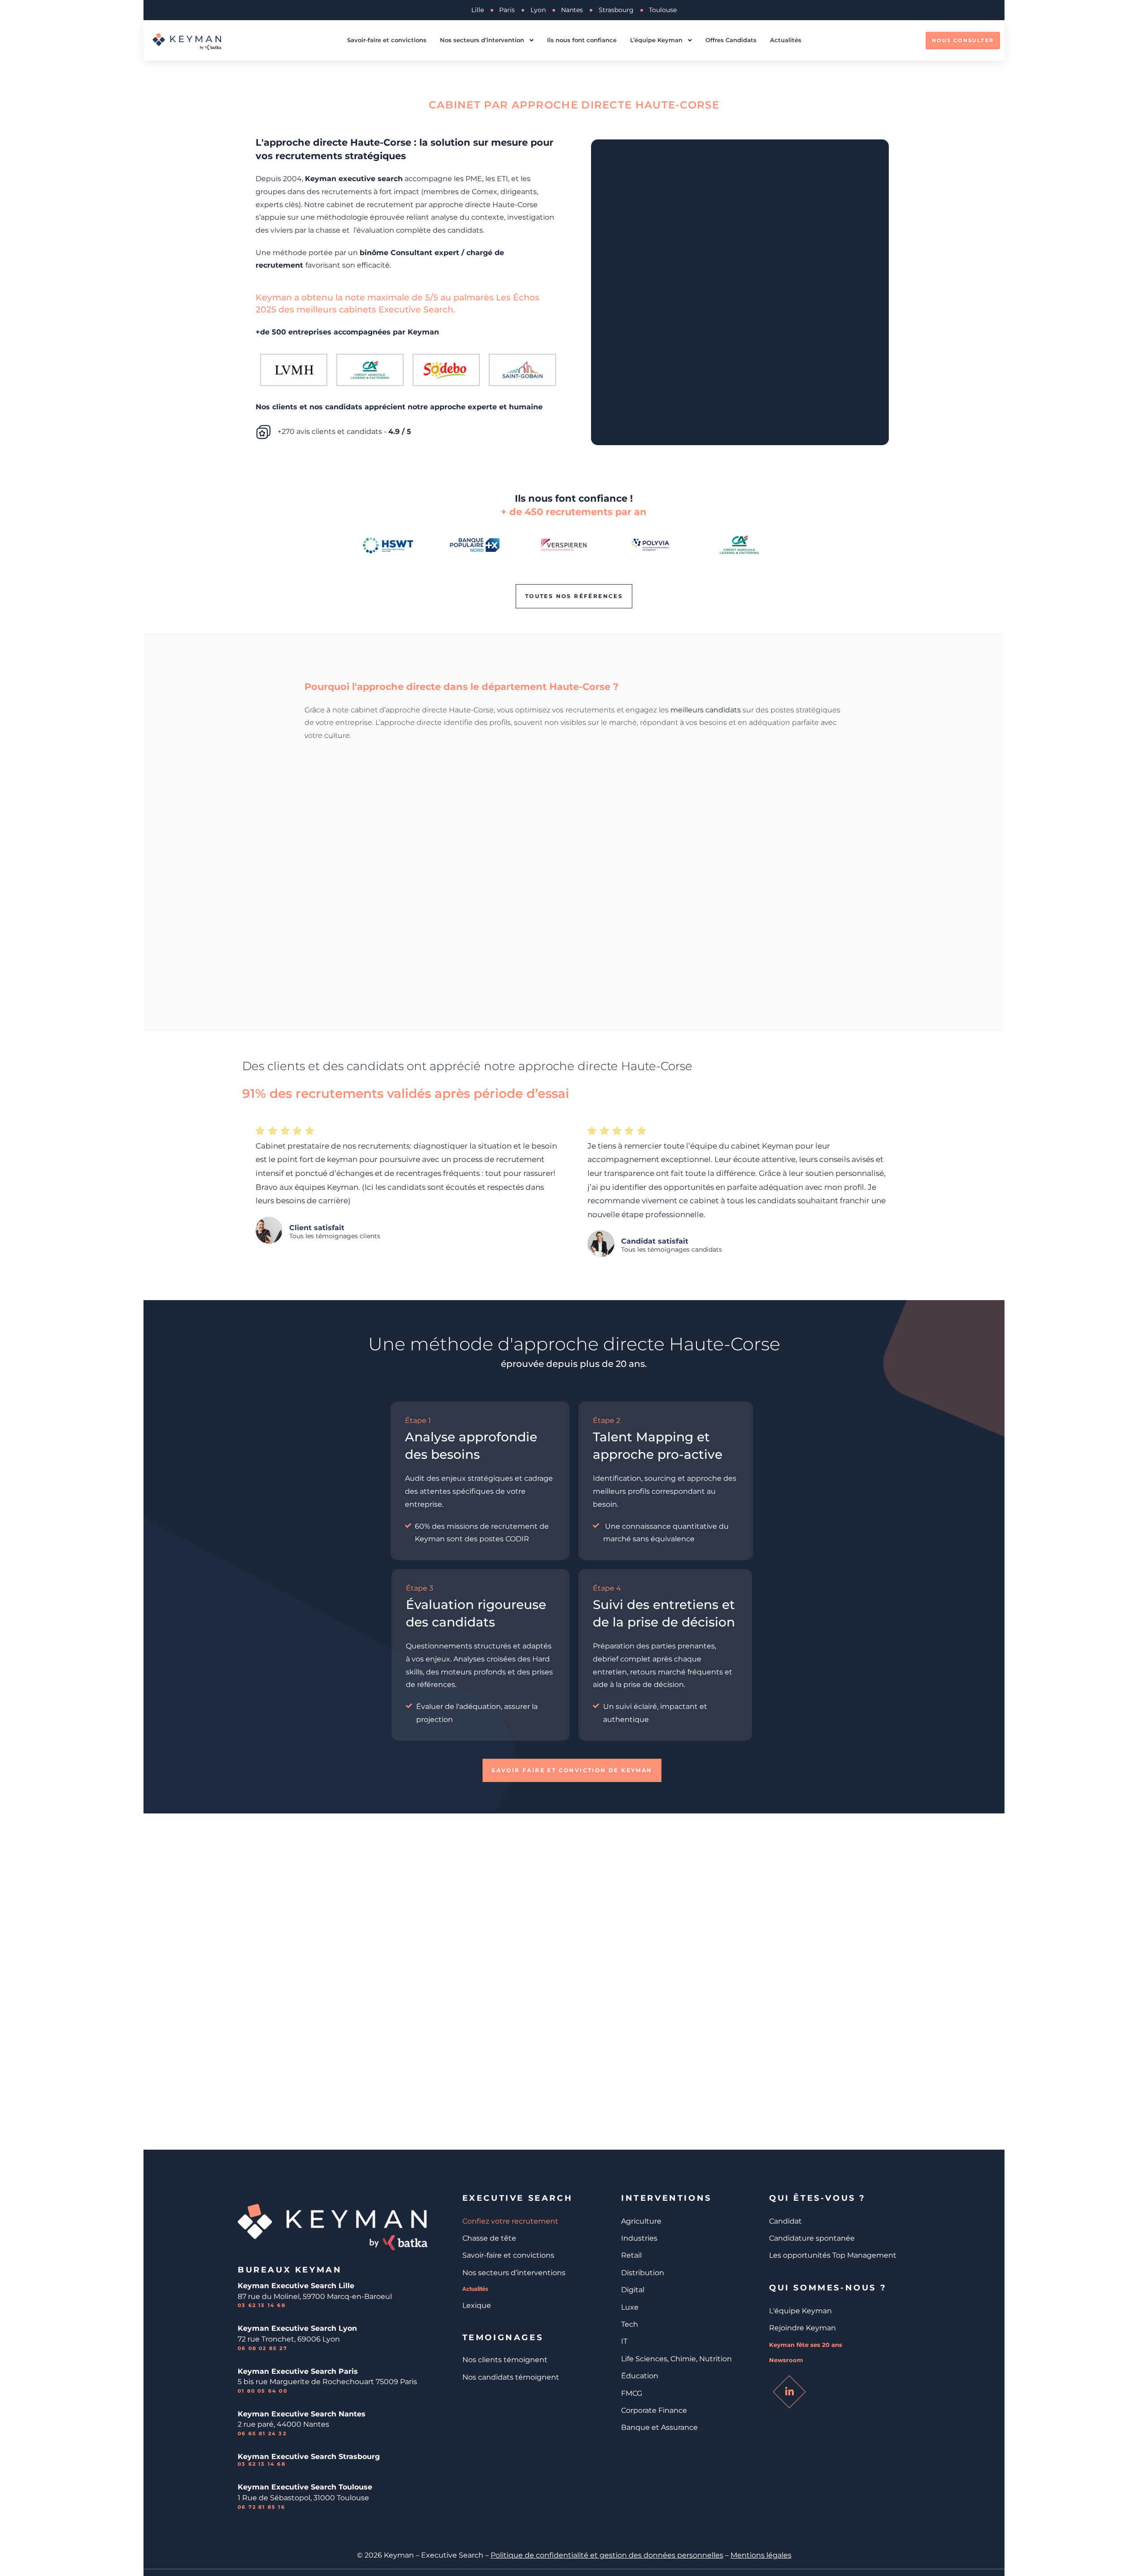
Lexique (477, 2305)
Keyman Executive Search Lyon (297, 2328)
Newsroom (786, 2360)
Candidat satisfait (655, 1241)
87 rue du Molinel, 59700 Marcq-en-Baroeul (316, 2296)
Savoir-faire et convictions (508, 2255)
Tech (630, 2324)
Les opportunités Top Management (833, 2255)
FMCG (632, 2393)
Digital (633, 2290)
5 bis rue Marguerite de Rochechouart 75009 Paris (327, 2382)
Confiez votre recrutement (510, 2221)
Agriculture (641, 2221)
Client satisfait (317, 1228)
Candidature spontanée (812, 2238)
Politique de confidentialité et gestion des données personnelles (607, 2555)
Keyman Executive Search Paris (298, 2371)
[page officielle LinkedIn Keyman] (789, 2392)
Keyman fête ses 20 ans (806, 2345)
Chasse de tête (489, 2238)
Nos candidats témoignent (511, 2377)
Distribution (643, 2273)
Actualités (475, 2289)
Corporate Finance (654, 2410)
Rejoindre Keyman (802, 2328)
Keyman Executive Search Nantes (302, 2414)
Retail (631, 2255)
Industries (639, 2238)
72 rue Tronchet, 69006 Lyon (289, 2339)
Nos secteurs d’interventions (514, 2273)
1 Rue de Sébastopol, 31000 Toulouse (303, 2498)
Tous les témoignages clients (335, 1236)
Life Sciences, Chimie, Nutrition (676, 2359)
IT (624, 2341)
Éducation (640, 2376)
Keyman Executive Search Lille (296, 2286)
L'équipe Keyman (800, 2311)
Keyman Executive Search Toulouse (305, 2487)
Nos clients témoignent (505, 2360)
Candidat (785, 2221)
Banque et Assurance (659, 2427)
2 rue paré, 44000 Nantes (283, 2424)
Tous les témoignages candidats (672, 1250)
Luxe (630, 2307)
